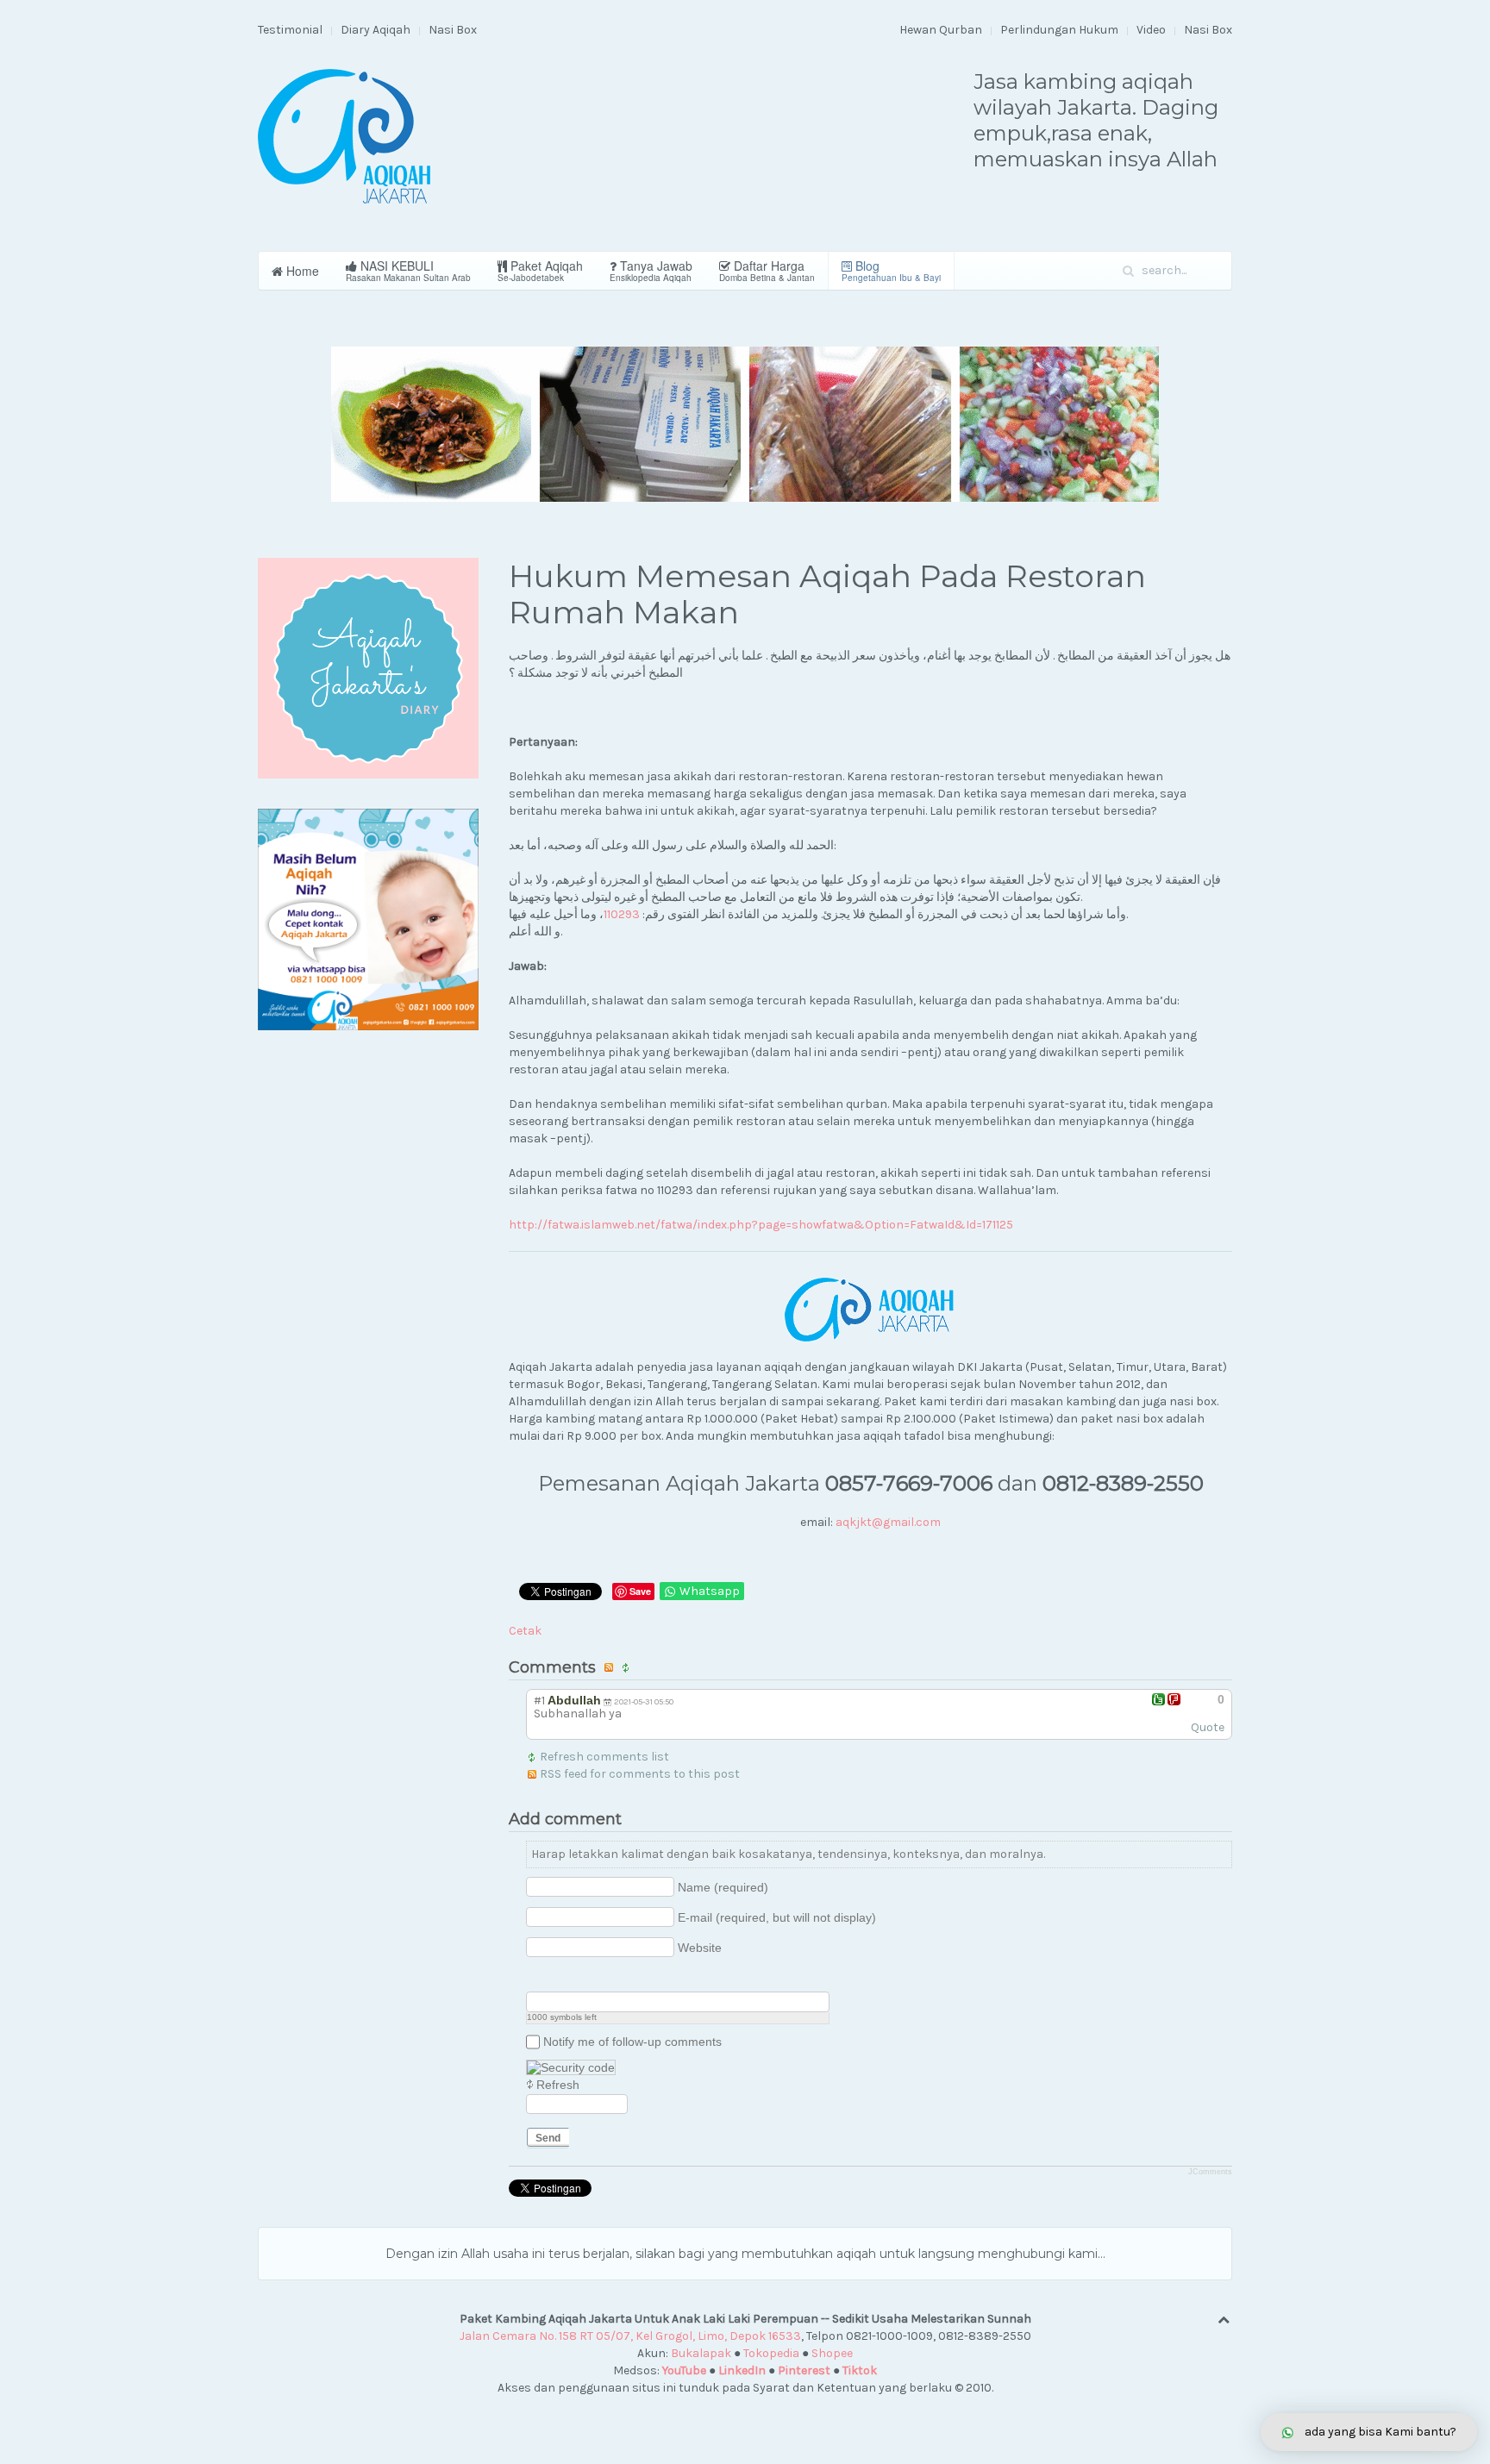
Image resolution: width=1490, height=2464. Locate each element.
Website (700, 1948)
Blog (891, 270)
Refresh (558, 2085)
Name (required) (723, 1887)
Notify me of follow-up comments (632, 2042)
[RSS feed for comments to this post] (611, 1667)
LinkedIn (742, 2370)
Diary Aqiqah (376, 30)
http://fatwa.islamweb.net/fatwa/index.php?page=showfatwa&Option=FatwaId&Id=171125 (761, 1225)
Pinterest (804, 2370)
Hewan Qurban (941, 30)
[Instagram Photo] (579, 1977)
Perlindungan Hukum (1059, 30)
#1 (539, 1701)
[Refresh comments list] (628, 1667)
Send (548, 2138)
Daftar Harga (767, 270)
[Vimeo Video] (601, 1977)
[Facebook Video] (557, 1977)
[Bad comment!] (1174, 1699)
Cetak (525, 1631)
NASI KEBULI (408, 270)
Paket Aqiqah (540, 270)
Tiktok (860, 2370)
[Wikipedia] (622, 1977)
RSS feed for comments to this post (640, 1774)
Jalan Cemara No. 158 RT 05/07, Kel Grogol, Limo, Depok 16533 (630, 2336)
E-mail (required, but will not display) (777, 1917)
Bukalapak (701, 2353)
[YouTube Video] (536, 1977)
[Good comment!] (1158, 1699)
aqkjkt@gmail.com (888, 1522)
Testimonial (290, 30)
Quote (1208, 1727)
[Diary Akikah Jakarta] (368, 668)
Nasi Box (453, 30)
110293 (622, 914)
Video (1151, 30)
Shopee (832, 2353)
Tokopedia (771, 2353)
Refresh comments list (604, 1757)
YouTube (684, 2370)
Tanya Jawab (651, 270)
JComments (1210, 2172)
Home (301, 271)
